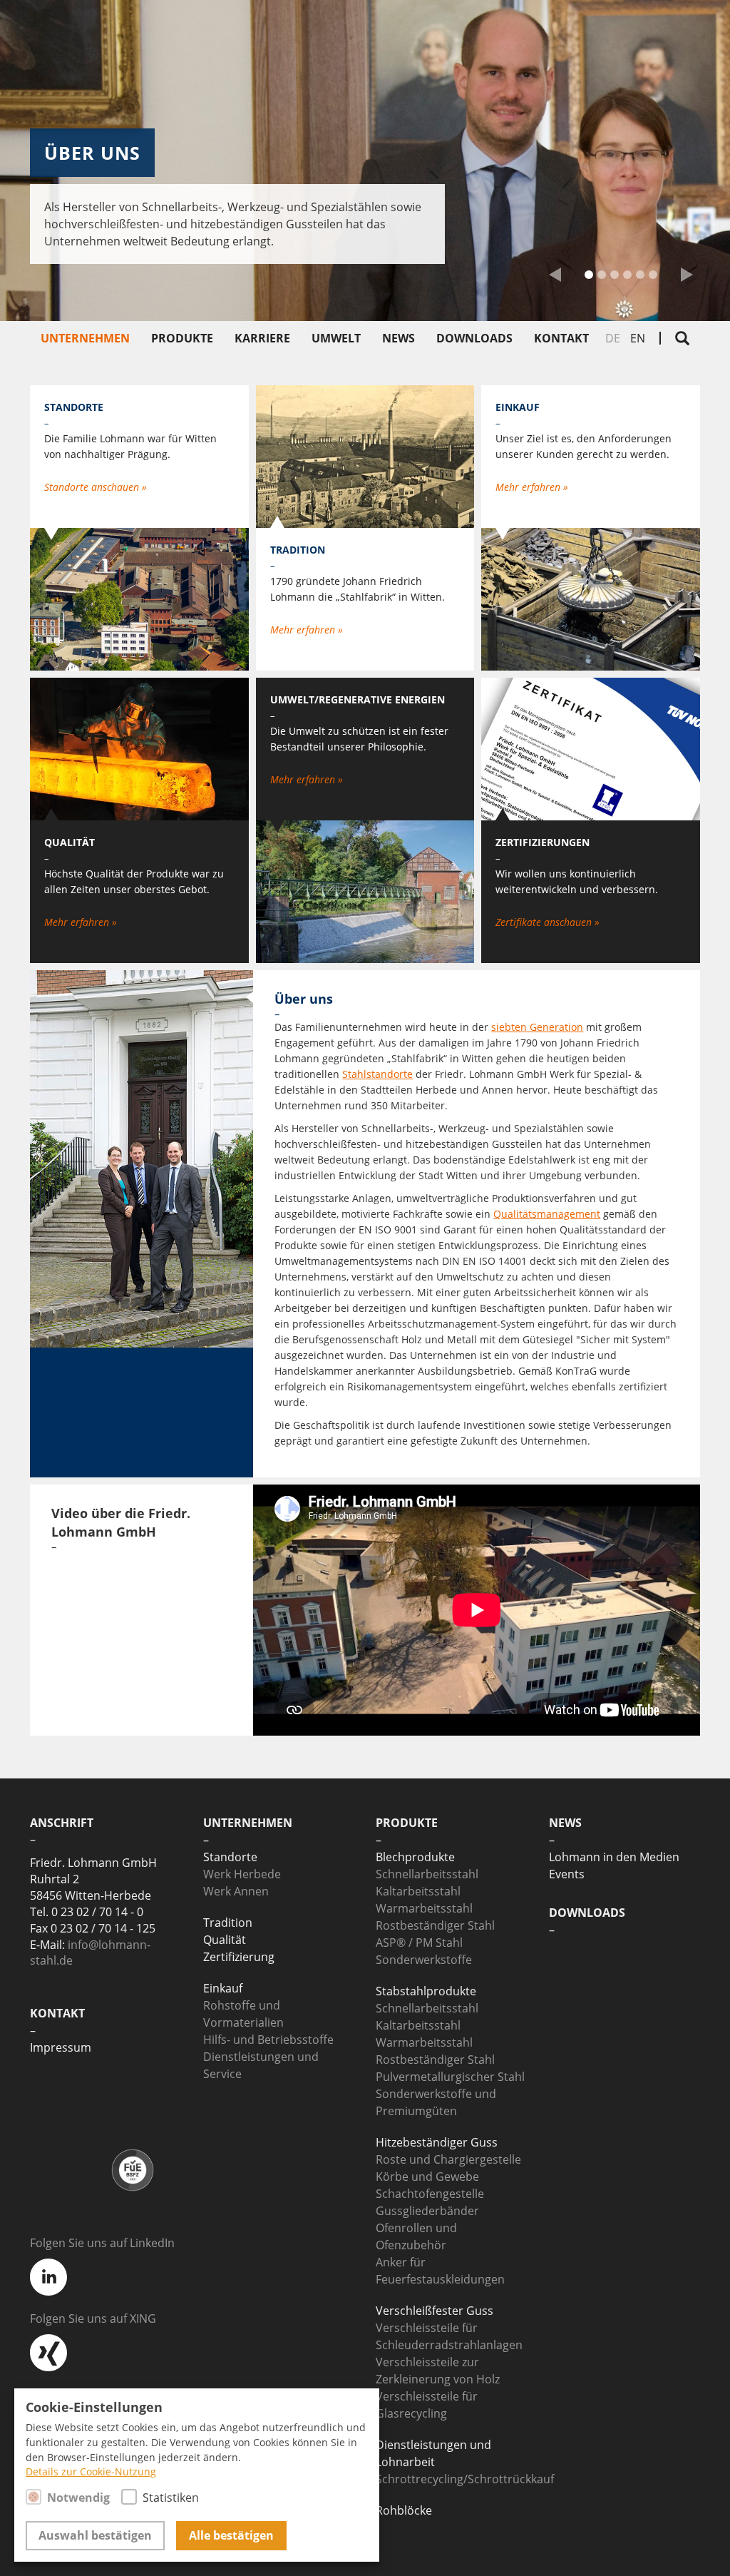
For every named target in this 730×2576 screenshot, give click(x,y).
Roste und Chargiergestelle (448, 2159)
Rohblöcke (404, 2510)
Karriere (262, 338)
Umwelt (336, 338)
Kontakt (561, 338)
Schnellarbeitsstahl (427, 1874)
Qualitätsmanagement (547, 1214)
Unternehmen (85, 338)
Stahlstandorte (377, 1074)
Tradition (228, 1923)
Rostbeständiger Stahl (435, 1925)
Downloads (474, 338)
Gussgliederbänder (427, 2211)
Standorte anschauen (93, 487)
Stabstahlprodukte (426, 1991)
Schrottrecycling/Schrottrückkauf (465, 2479)
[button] (555, 278)
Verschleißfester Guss (435, 2311)
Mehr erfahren (78, 922)
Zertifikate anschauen (545, 922)
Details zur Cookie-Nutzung (91, 2472)
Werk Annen (236, 1891)
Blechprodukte (415, 1857)
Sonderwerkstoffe (424, 1960)
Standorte (230, 1857)
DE (613, 338)
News (399, 338)
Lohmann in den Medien (614, 1857)
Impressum (61, 2047)
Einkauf (223, 1988)
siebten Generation (537, 1027)
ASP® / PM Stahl (419, 1943)
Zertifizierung (239, 1957)
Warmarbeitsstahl (424, 1908)
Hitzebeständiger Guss (437, 2142)
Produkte (182, 338)
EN (638, 338)
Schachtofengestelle (430, 2194)
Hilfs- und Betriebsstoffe (268, 2040)
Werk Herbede (242, 1874)
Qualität (225, 1940)
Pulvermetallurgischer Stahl (450, 2077)
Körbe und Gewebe (427, 2177)
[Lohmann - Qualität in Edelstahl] (611, 32)
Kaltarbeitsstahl (418, 1891)
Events (567, 1874)
